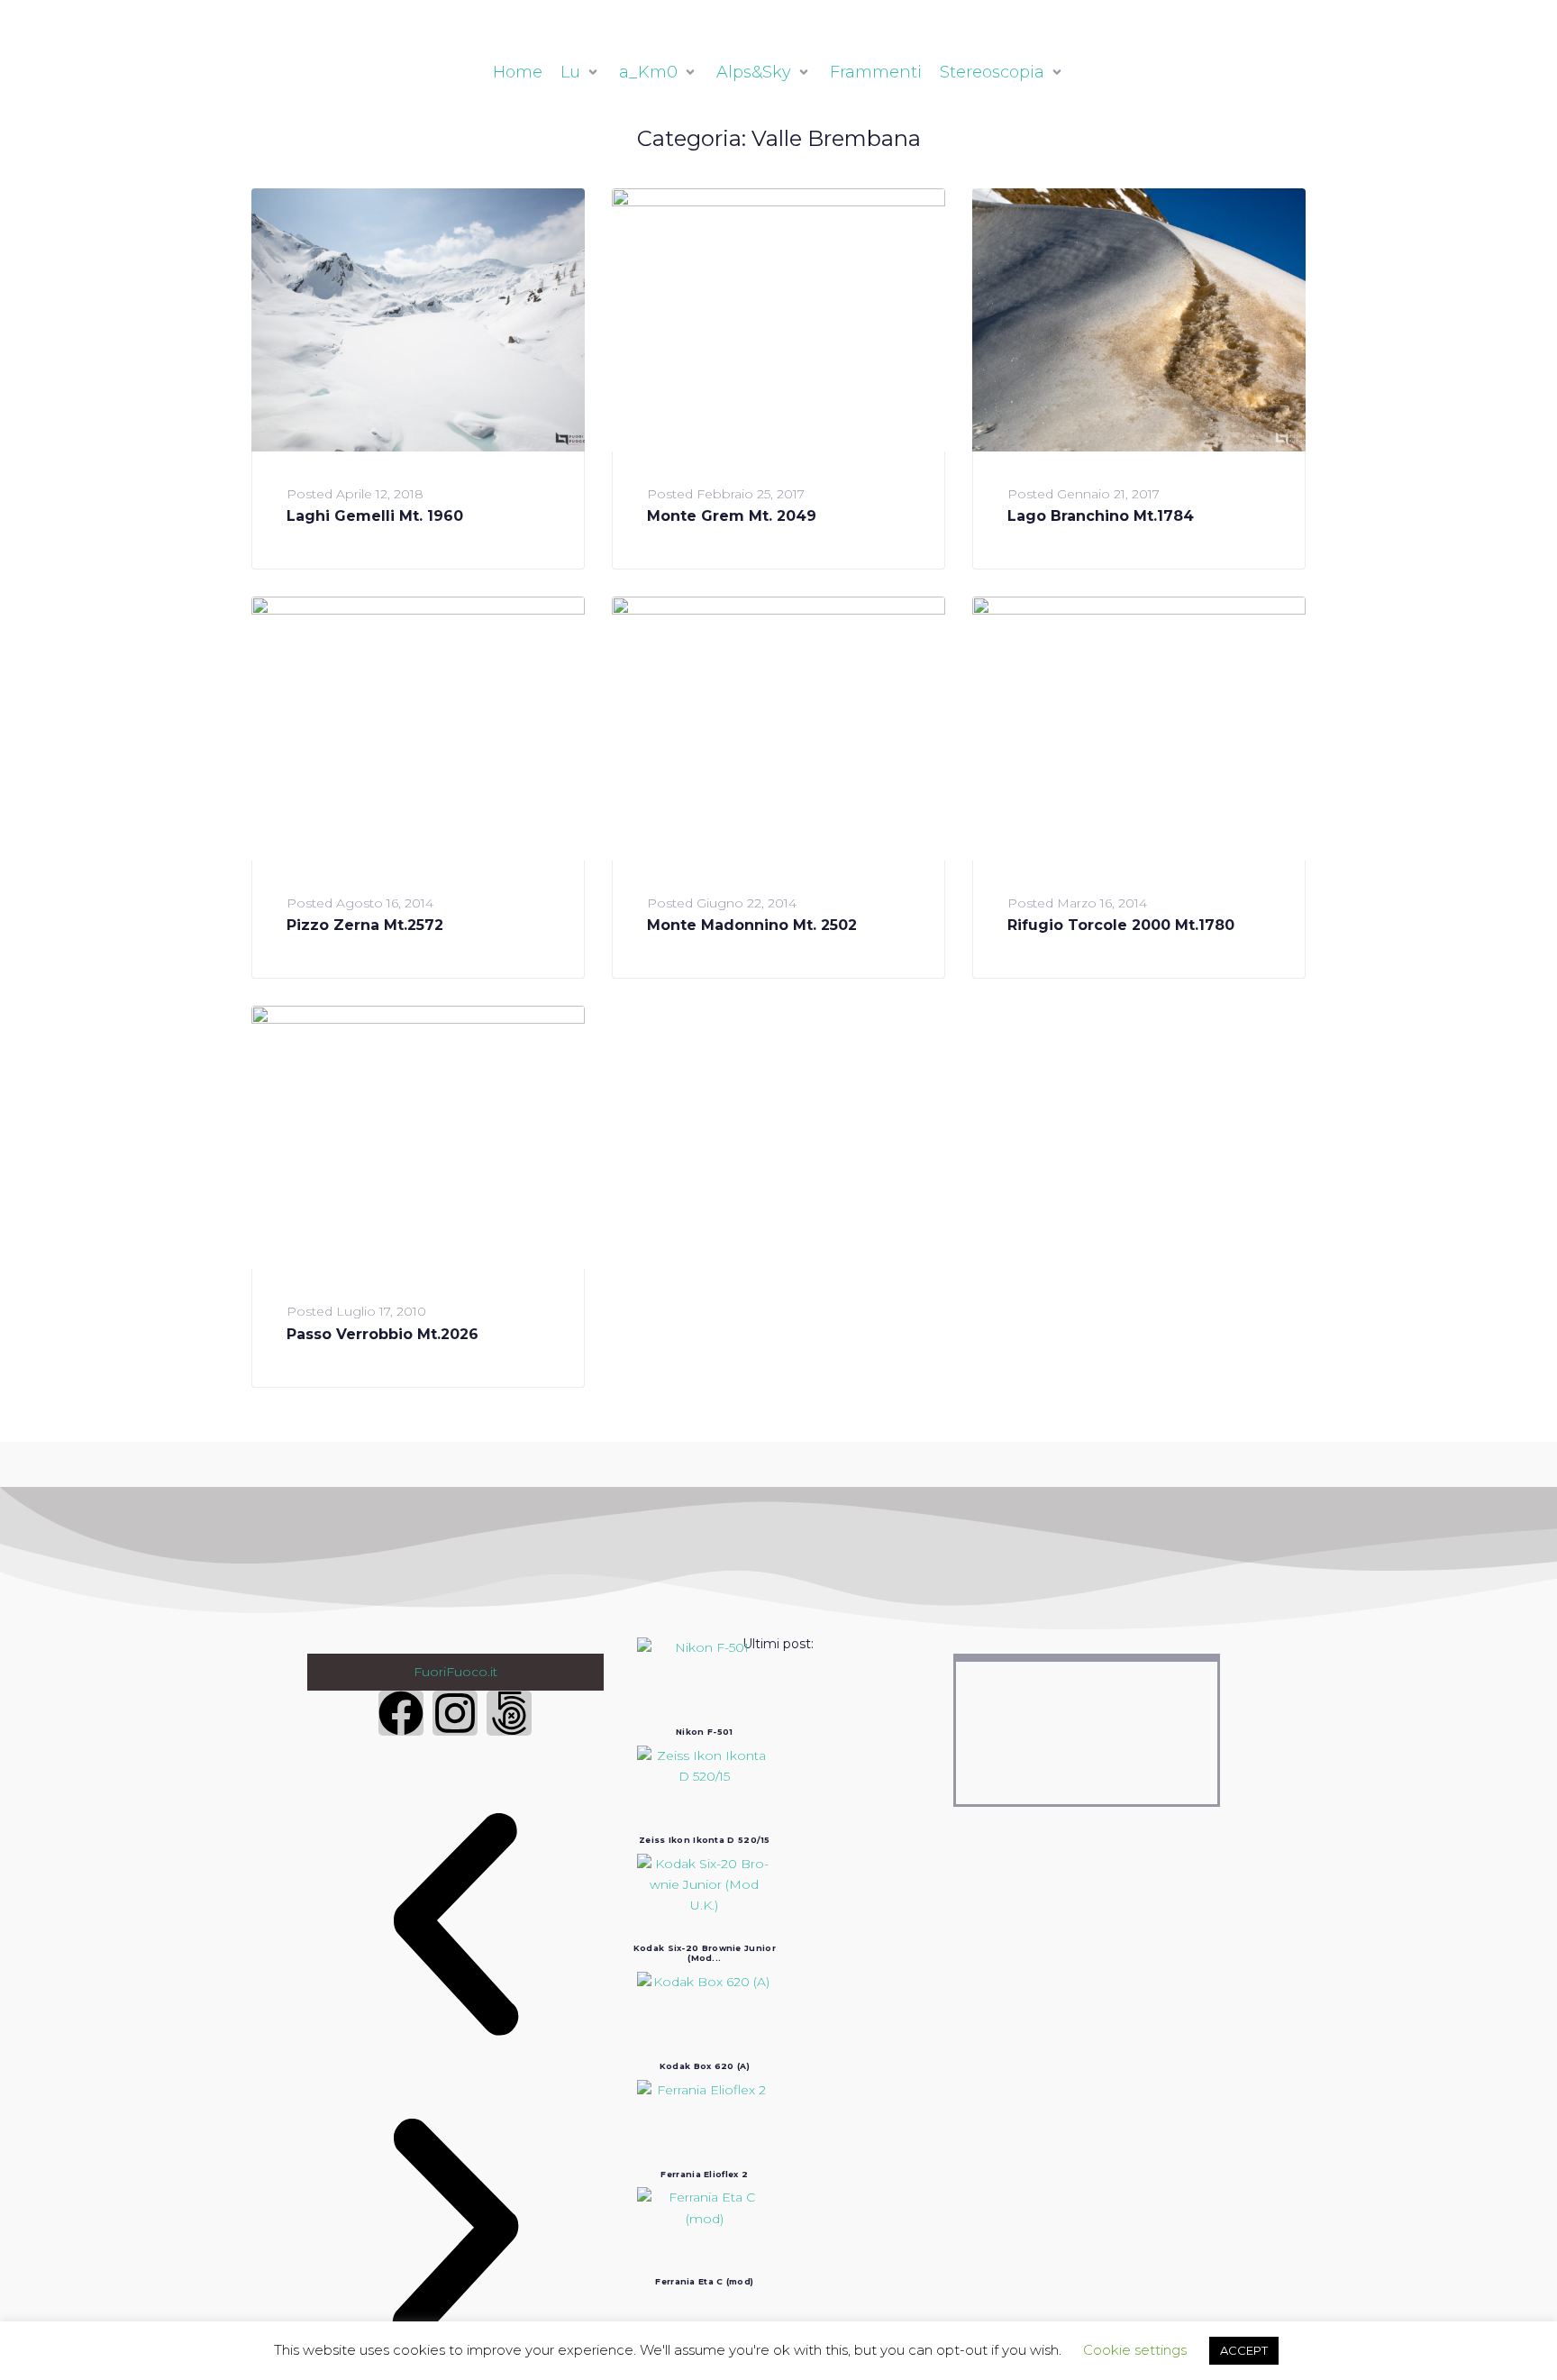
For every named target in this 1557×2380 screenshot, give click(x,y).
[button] (455, 1929)
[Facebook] (401, 1713)
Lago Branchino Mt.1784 (1101, 516)
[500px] (509, 1713)
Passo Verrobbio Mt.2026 (382, 1334)
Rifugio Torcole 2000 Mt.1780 (1121, 925)
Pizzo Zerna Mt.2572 (365, 925)
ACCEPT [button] (1244, 2350)
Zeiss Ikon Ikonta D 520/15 (705, 1840)
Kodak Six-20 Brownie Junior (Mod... (705, 1953)
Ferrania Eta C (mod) (704, 2281)
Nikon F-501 (704, 1732)
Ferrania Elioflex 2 (704, 2174)
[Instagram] (455, 1713)
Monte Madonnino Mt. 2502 (752, 925)
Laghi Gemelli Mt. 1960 (375, 516)
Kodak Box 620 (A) (705, 2066)
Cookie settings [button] (1135, 2350)
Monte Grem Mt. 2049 (732, 516)
